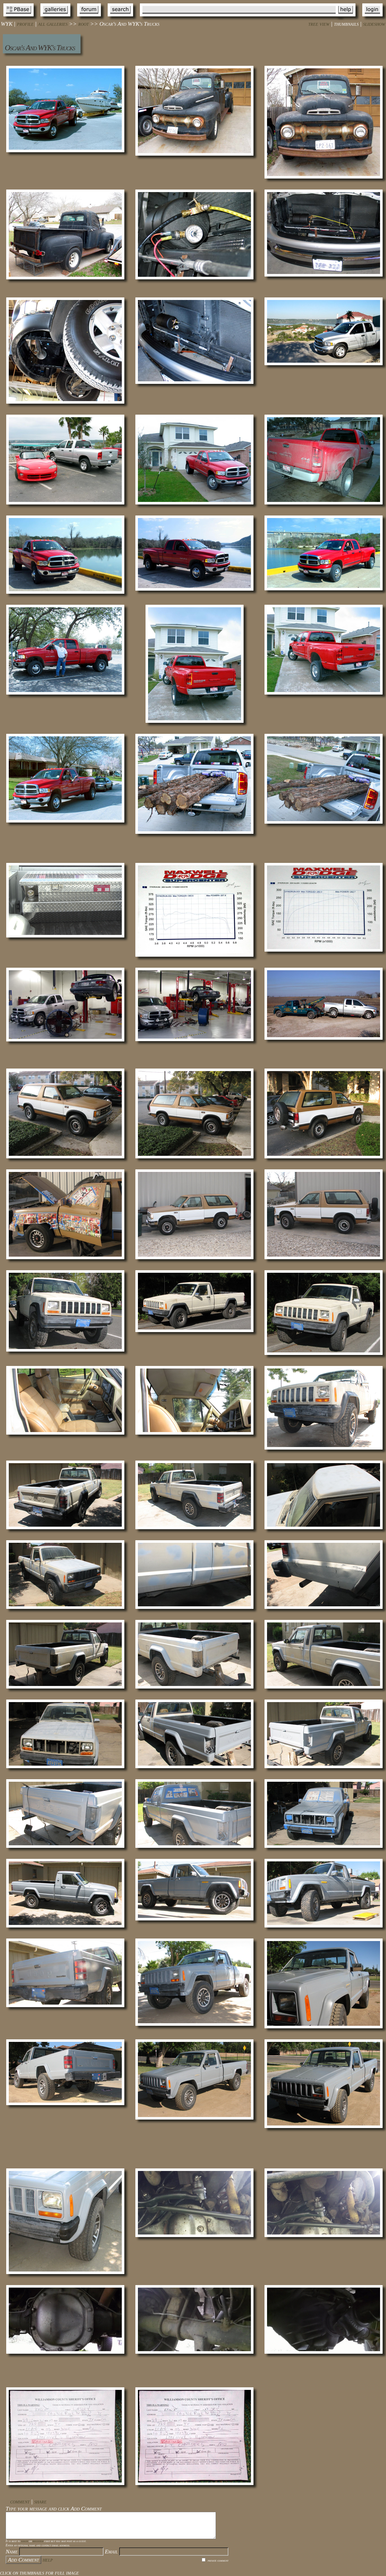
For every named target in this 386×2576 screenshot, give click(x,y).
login (25, 2541)
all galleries (53, 24)
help (48, 2560)
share (40, 2501)
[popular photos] (240, 18)
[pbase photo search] (120, 18)
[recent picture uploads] (55, 18)
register (38, 2541)
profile (25, 24)
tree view (319, 24)
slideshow (374, 24)
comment (20, 2501)
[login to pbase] (372, 18)
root (84, 24)
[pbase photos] (19, 18)
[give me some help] (346, 18)
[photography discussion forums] (89, 18)
